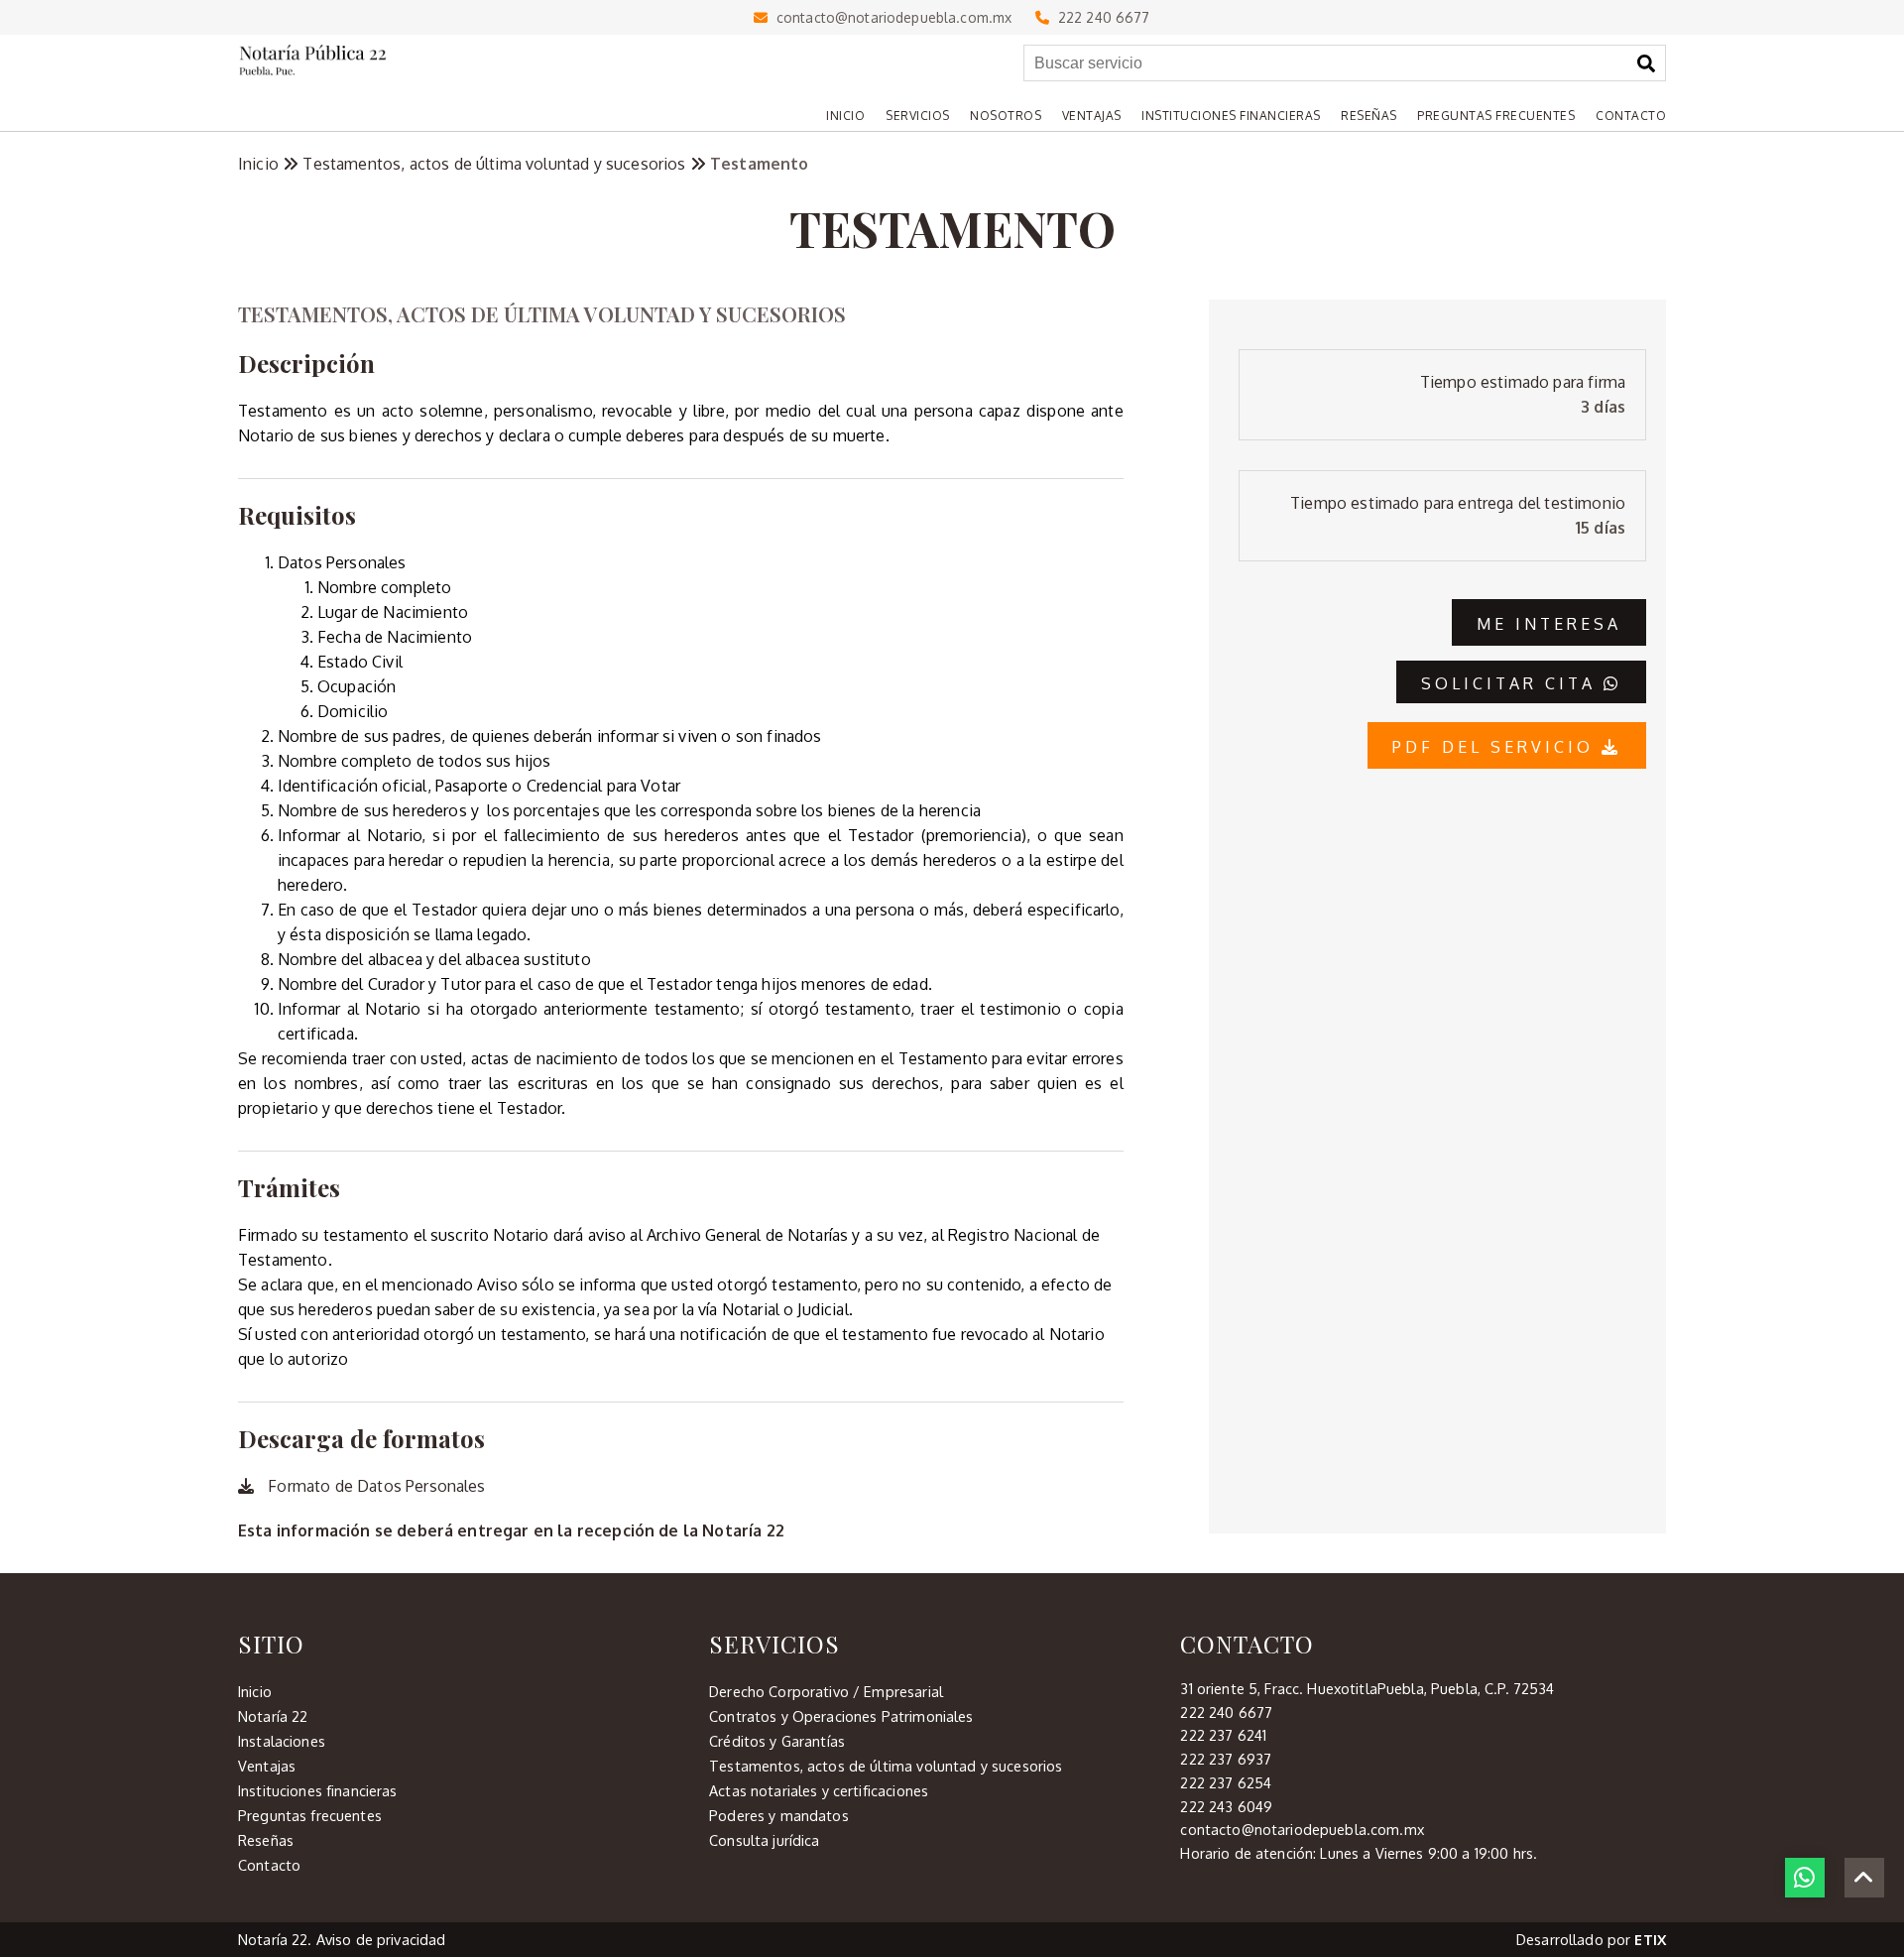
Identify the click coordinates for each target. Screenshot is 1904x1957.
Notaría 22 (273, 1716)
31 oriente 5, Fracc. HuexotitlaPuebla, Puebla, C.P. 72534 (1367, 1688)
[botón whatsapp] (1805, 1878)
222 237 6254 (1226, 1782)
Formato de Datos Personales (374, 1486)
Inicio (260, 164)
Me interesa (1549, 624)
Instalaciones (282, 1741)
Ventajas (267, 1766)
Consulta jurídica (764, 1840)
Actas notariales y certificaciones (819, 1790)
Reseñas (266, 1840)
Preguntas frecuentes (310, 1815)
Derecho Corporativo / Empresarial (826, 1691)
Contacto (269, 1865)
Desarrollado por (1591, 1939)
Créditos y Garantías (777, 1741)
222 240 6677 (1100, 17)
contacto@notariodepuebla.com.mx (890, 17)
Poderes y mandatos (779, 1815)
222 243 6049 (1226, 1806)
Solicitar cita (1512, 683)
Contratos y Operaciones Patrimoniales (841, 1716)
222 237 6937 (1226, 1759)
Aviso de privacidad (381, 1939)
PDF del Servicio (1497, 747)
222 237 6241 (1223, 1735)
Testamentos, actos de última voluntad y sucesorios (496, 164)
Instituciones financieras (318, 1790)
